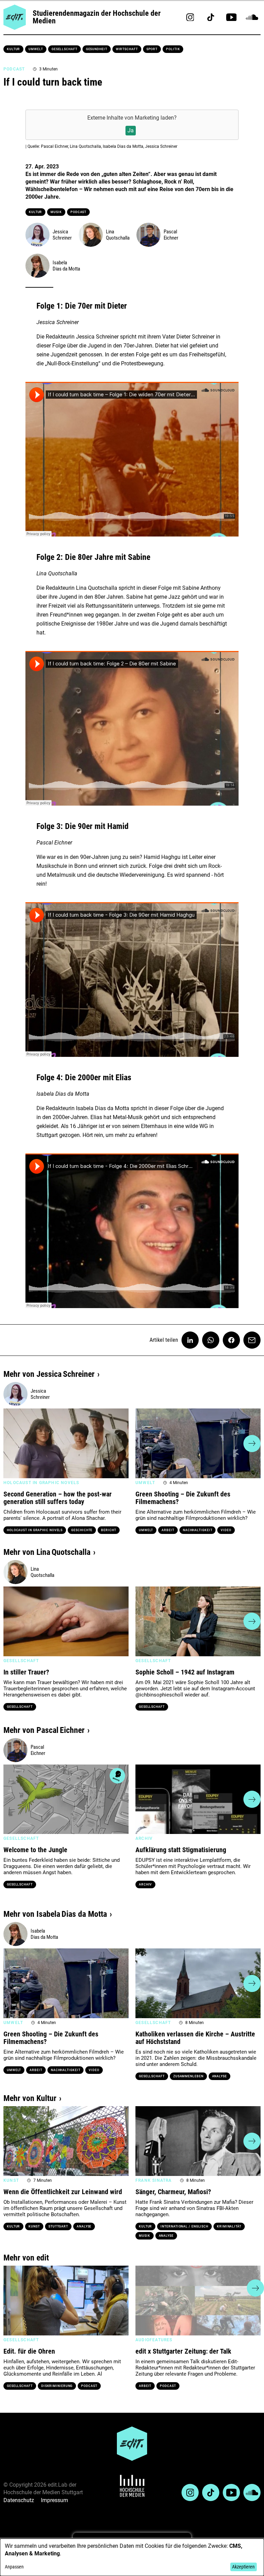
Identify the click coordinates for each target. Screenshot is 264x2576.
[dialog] (132, 2557)
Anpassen (14, 2567)
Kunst (34, 2226)
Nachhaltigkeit (198, 1530)
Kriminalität (229, 2226)
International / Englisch (184, 2226)
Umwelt (36, 49)
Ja (131, 130)
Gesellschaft (64, 49)
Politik (173, 49)
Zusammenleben (188, 2076)
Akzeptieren (243, 2567)
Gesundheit (97, 49)
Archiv (145, 1884)
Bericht (108, 1530)
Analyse (219, 2076)
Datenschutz (19, 2500)
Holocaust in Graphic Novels (35, 1530)
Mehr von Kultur (30, 2098)
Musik (56, 212)
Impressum (54, 2500)
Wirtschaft (127, 49)
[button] (12, 1444)
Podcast (78, 212)
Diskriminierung (57, 2386)
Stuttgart (58, 2226)
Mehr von (49, 1374)
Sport (152, 49)
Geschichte (82, 1530)
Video (226, 1530)
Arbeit (168, 1530)
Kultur (13, 49)
